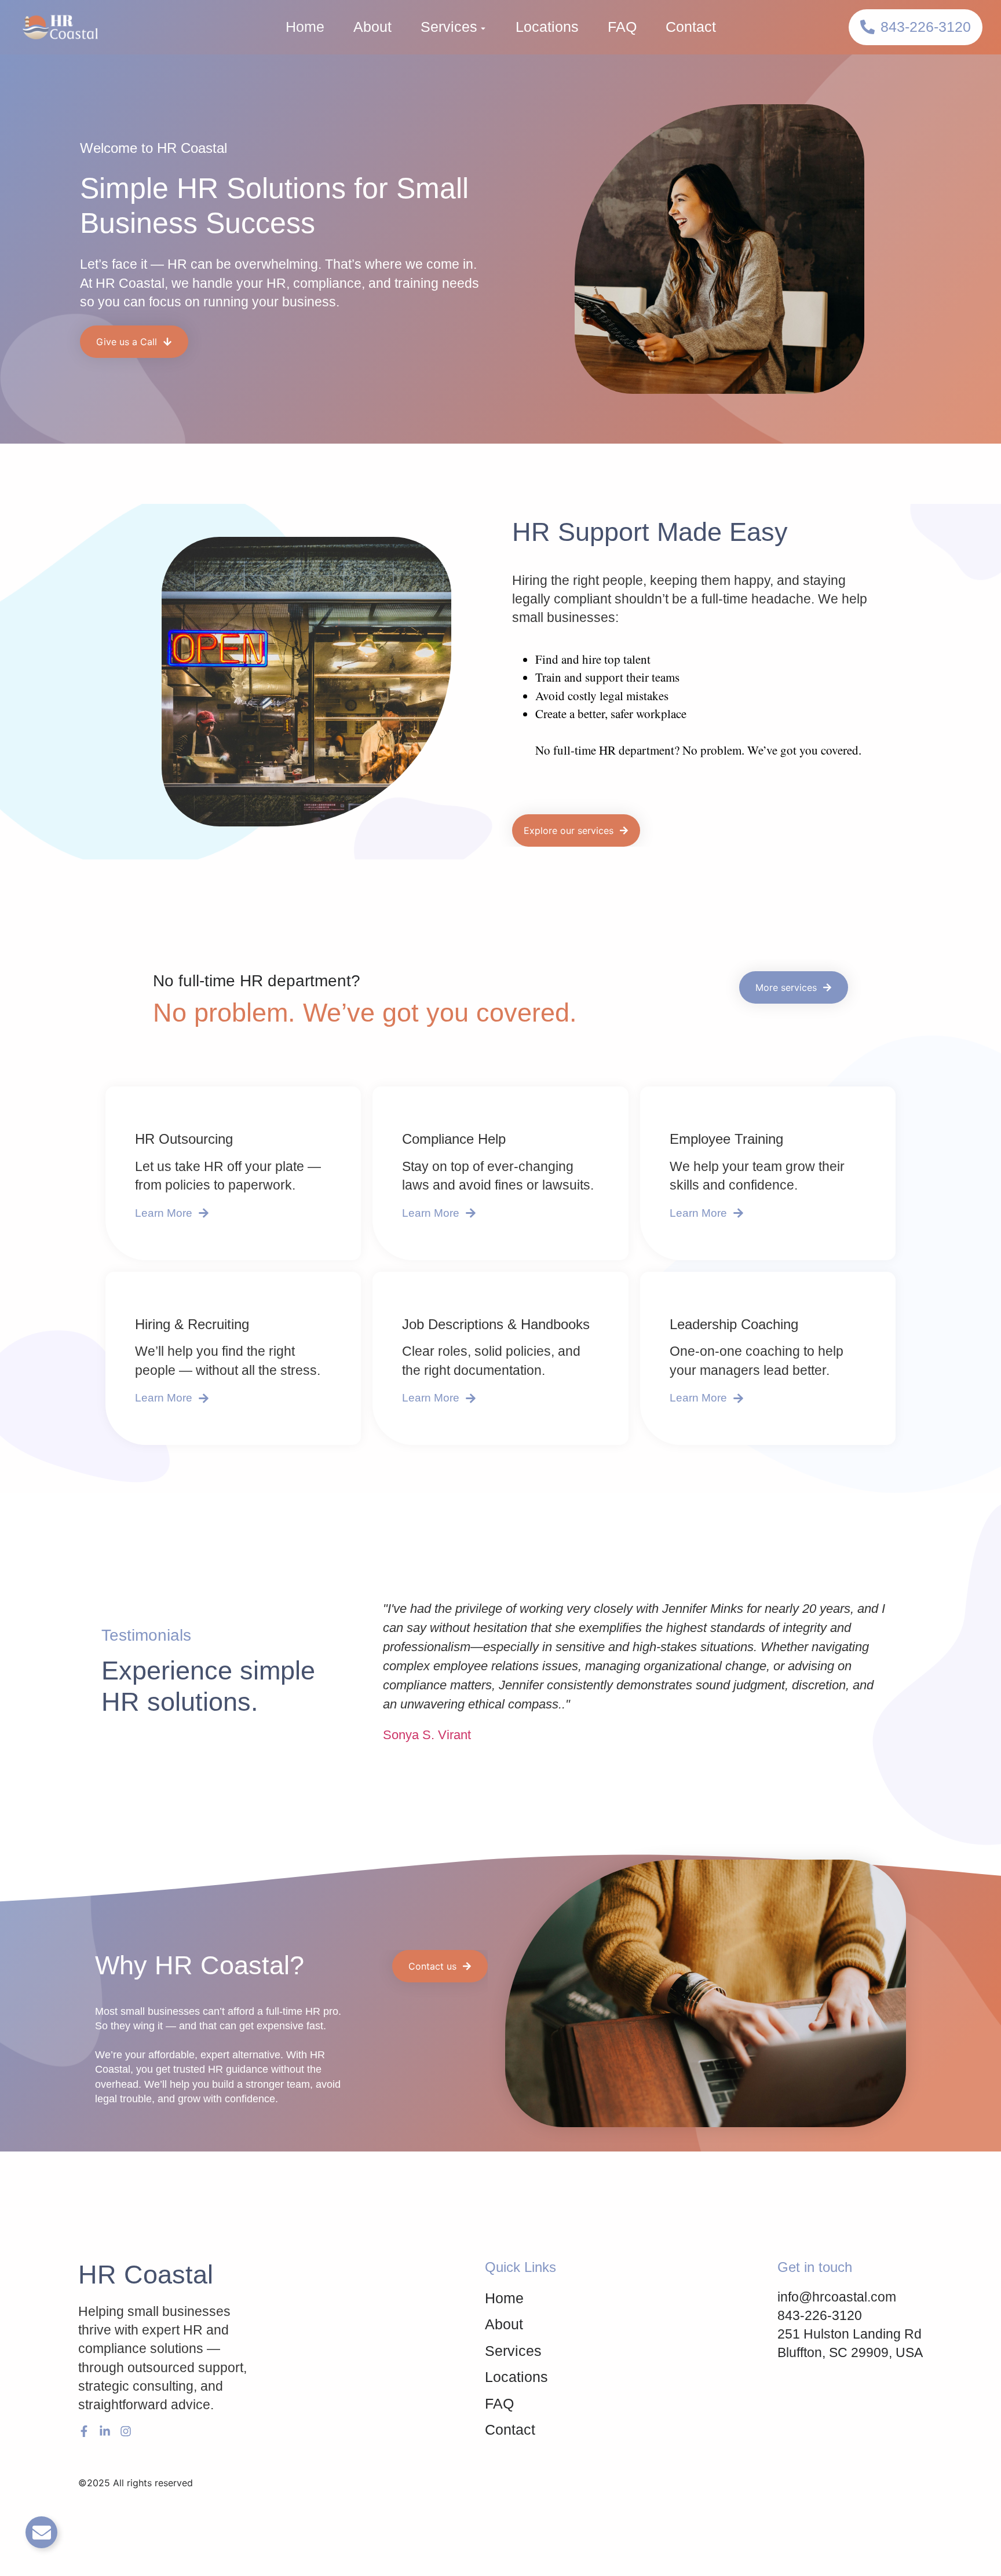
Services (449, 27)
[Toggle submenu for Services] (482, 27)
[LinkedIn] (105, 2431)
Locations (547, 27)
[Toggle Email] (41, 2532)
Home (305, 27)
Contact (691, 27)
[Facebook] (84, 2431)
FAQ (622, 27)
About (372, 27)
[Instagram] (126, 2431)
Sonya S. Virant (427, 1735)
